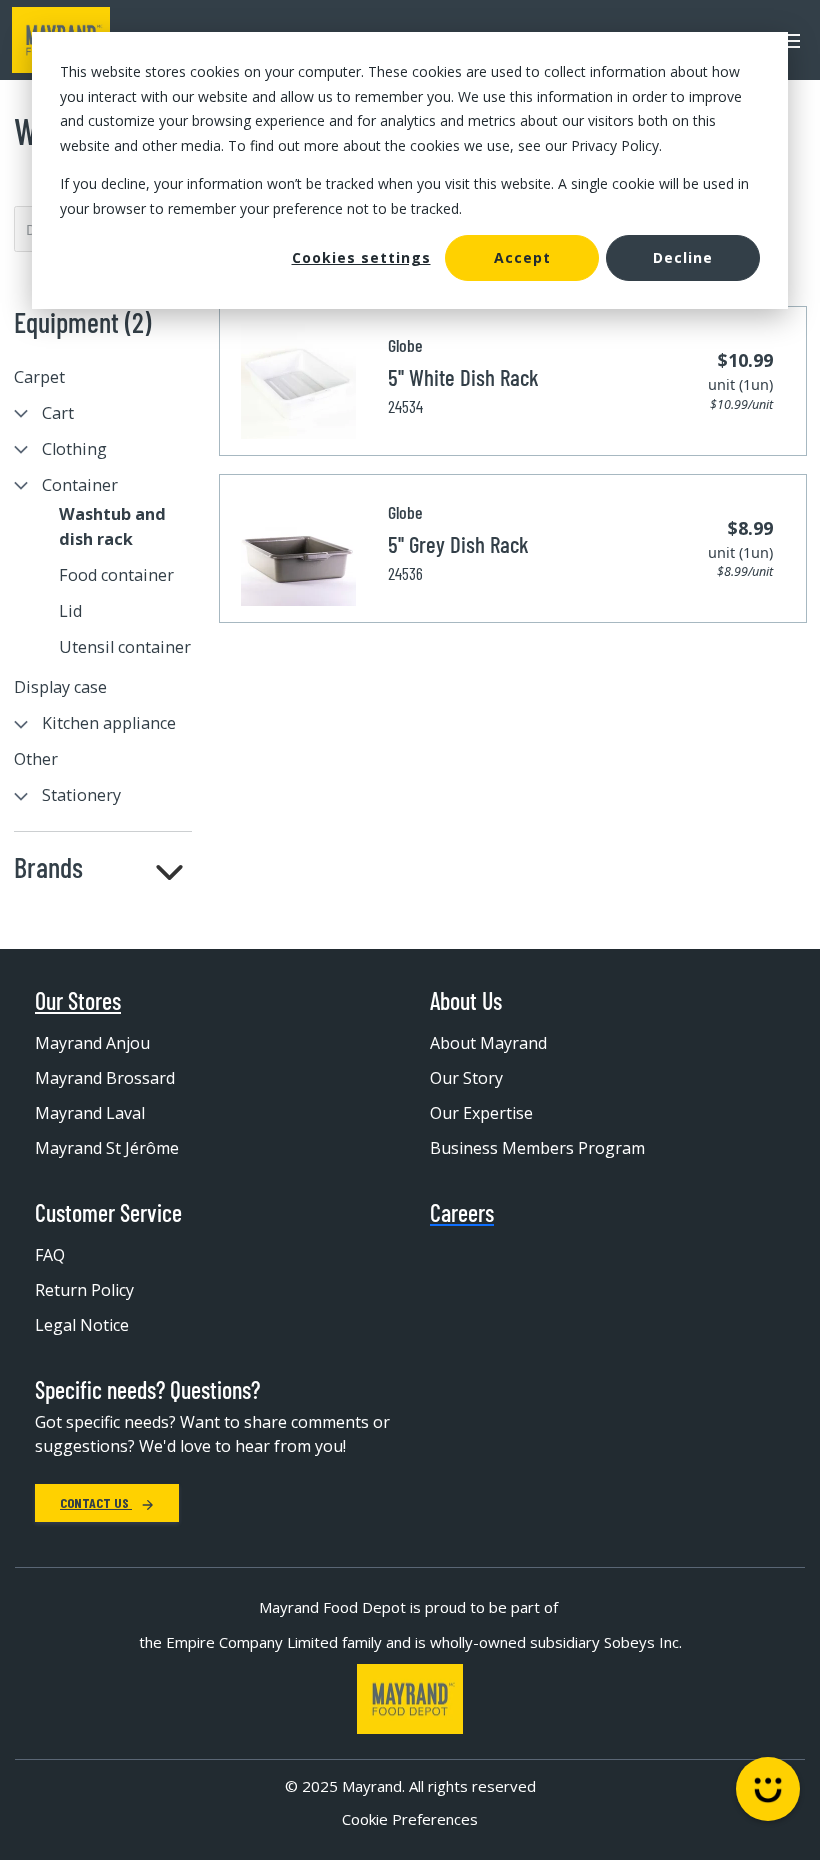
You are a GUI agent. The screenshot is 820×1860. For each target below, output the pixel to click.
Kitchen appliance (109, 723)
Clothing (74, 449)
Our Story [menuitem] (466, 1078)
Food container (116, 575)
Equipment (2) (82, 322)
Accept (522, 257)
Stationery (81, 795)
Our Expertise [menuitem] (481, 1113)
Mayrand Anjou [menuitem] (92, 1043)
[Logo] (410, 1699)
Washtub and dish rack (112, 526)
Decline (683, 257)
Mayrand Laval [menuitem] (90, 1113)
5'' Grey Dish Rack (458, 544)
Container (80, 485)
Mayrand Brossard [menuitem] (105, 1078)
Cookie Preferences (410, 1819)
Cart (58, 413)
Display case (60, 687)
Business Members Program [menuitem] (537, 1148)
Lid (70, 611)
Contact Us (96, 1502)
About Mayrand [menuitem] (488, 1043)
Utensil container (125, 647)
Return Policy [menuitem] (84, 1290)
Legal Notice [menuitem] (82, 1325)
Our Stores (78, 1001)
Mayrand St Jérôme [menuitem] (107, 1148)
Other (36, 759)
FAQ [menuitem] (50, 1255)
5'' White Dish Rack (463, 377)
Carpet (39, 377)
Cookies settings (361, 257)
